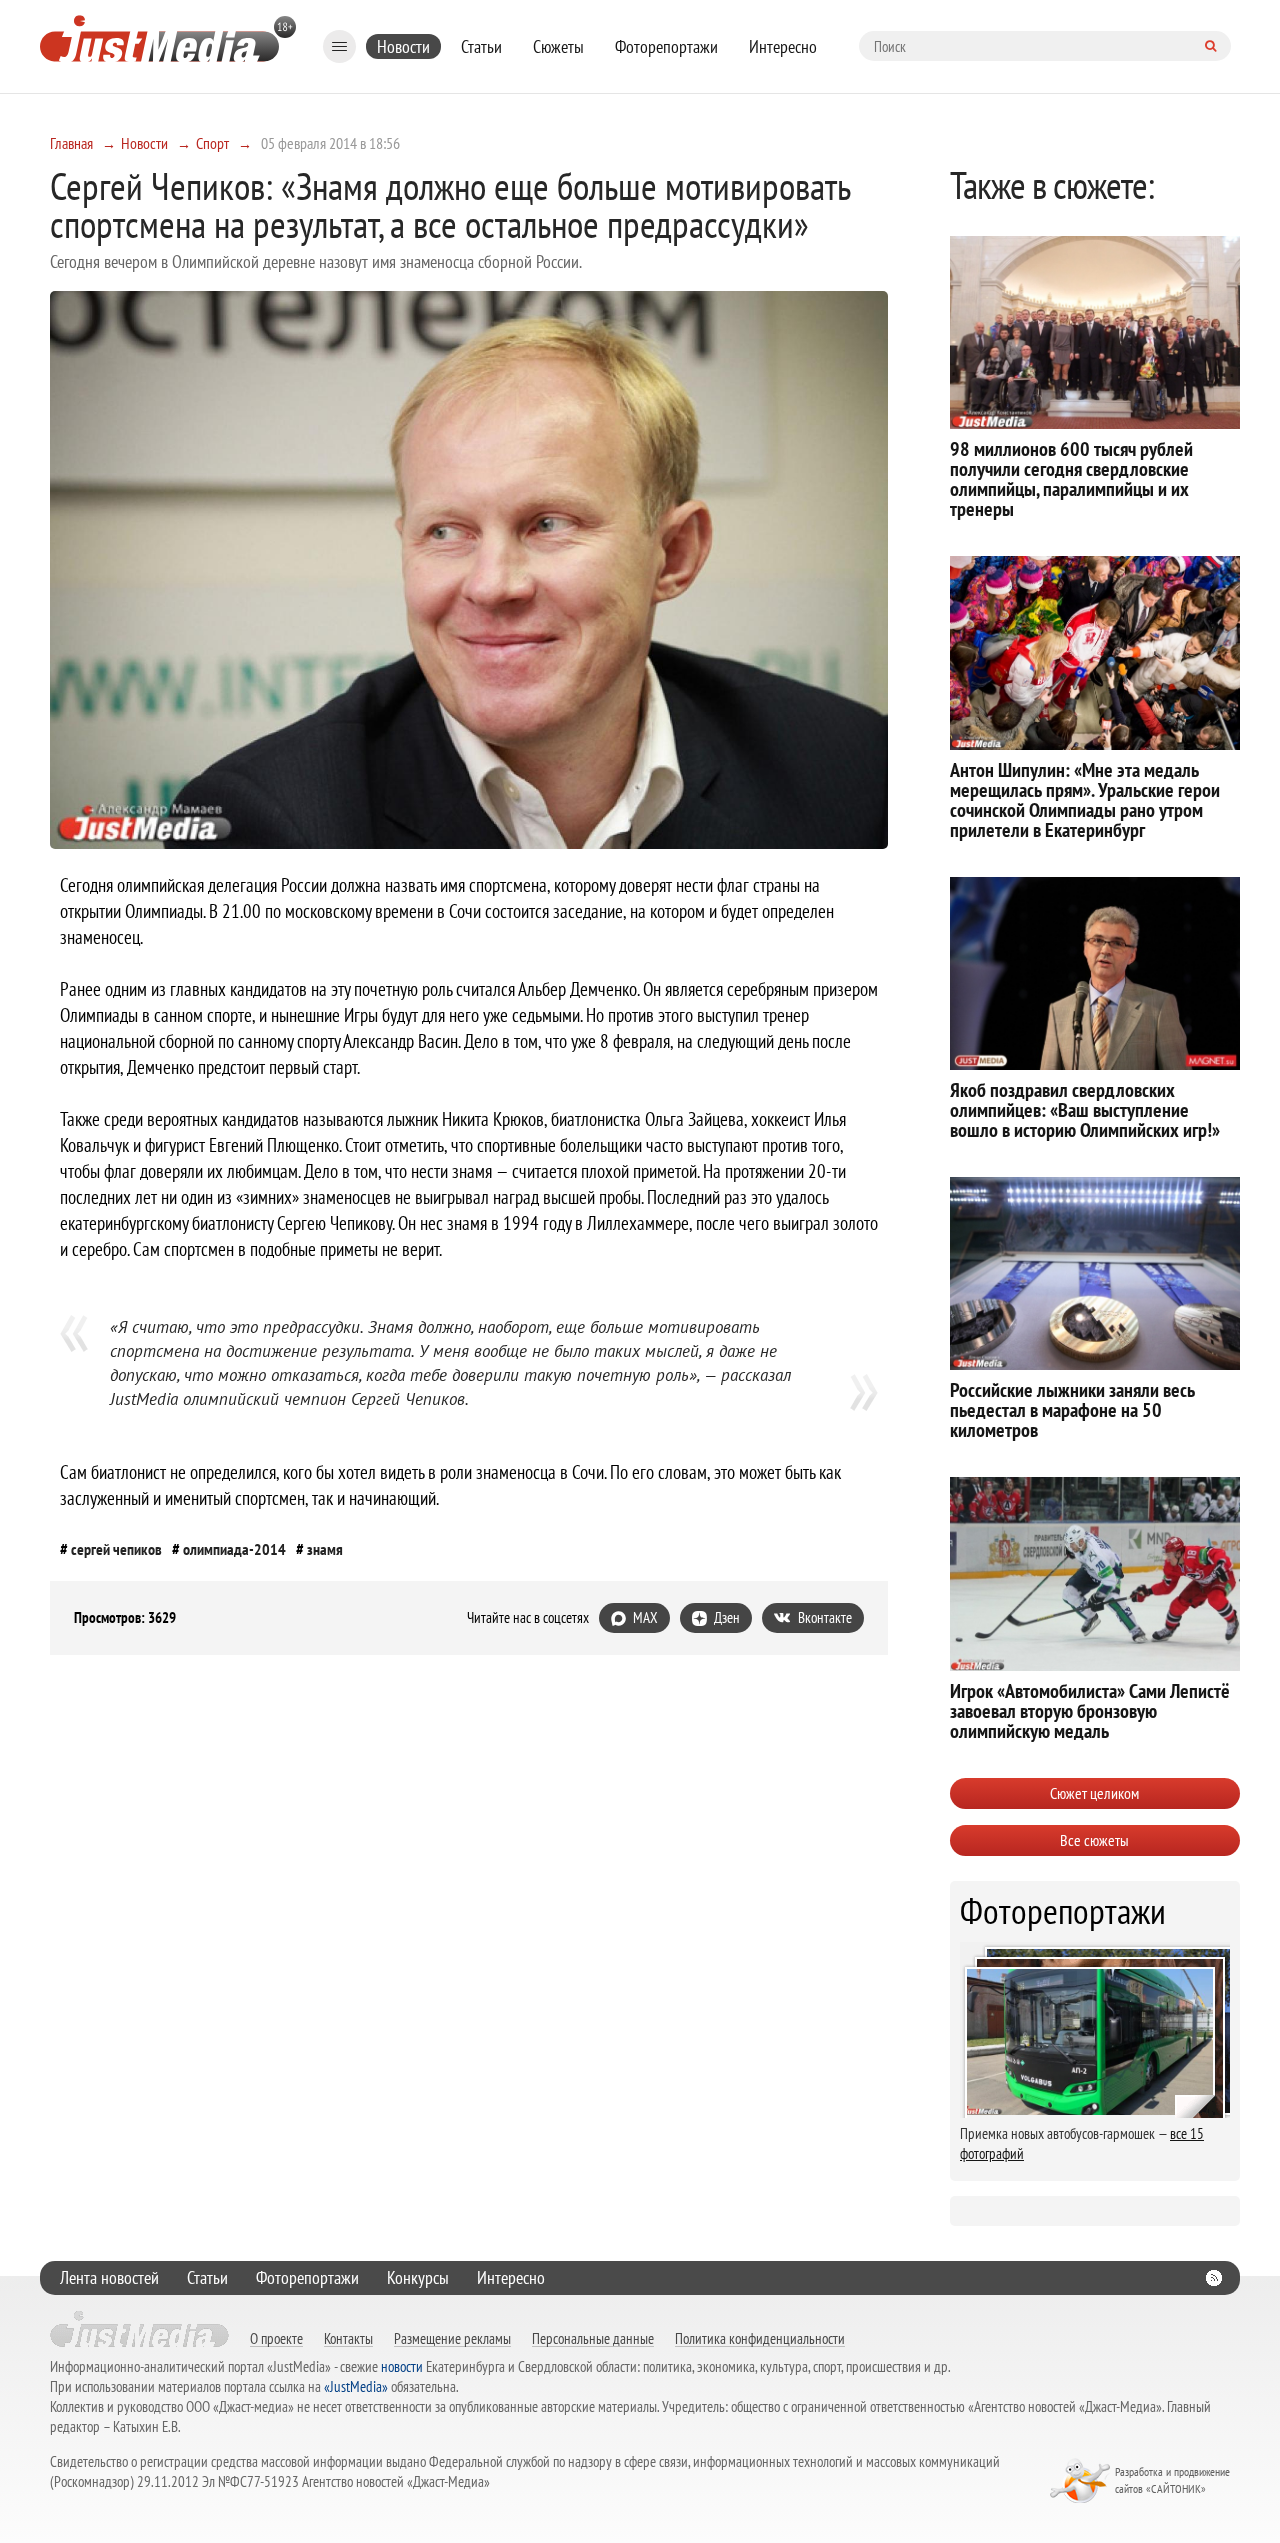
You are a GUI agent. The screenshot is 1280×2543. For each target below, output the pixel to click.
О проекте (276, 2338)
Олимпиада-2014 (234, 1549)
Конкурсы (418, 2277)
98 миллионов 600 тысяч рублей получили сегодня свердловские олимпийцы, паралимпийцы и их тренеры (1071, 479)
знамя (325, 1549)
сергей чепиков (116, 1549)
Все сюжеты (1094, 1840)
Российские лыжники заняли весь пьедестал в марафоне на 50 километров (1072, 1410)
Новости (403, 46)
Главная (71, 143)
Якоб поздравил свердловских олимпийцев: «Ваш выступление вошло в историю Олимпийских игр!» (1085, 1110)
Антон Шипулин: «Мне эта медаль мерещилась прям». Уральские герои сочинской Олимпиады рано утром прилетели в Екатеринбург (1085, 800)
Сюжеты (558, 46)
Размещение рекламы (452, 2338)
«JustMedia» (356, 2386)
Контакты (348, 2338)
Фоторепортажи (666, 46)
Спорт (212, 143)
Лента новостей (109, 2277)
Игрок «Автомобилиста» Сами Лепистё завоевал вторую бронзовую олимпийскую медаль (1090, 1711)
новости (402, 2366)
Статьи (481, 46)
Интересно (783, 46)
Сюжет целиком (1094, 1793)
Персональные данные (593, 2338)
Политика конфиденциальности (760, 2338)
